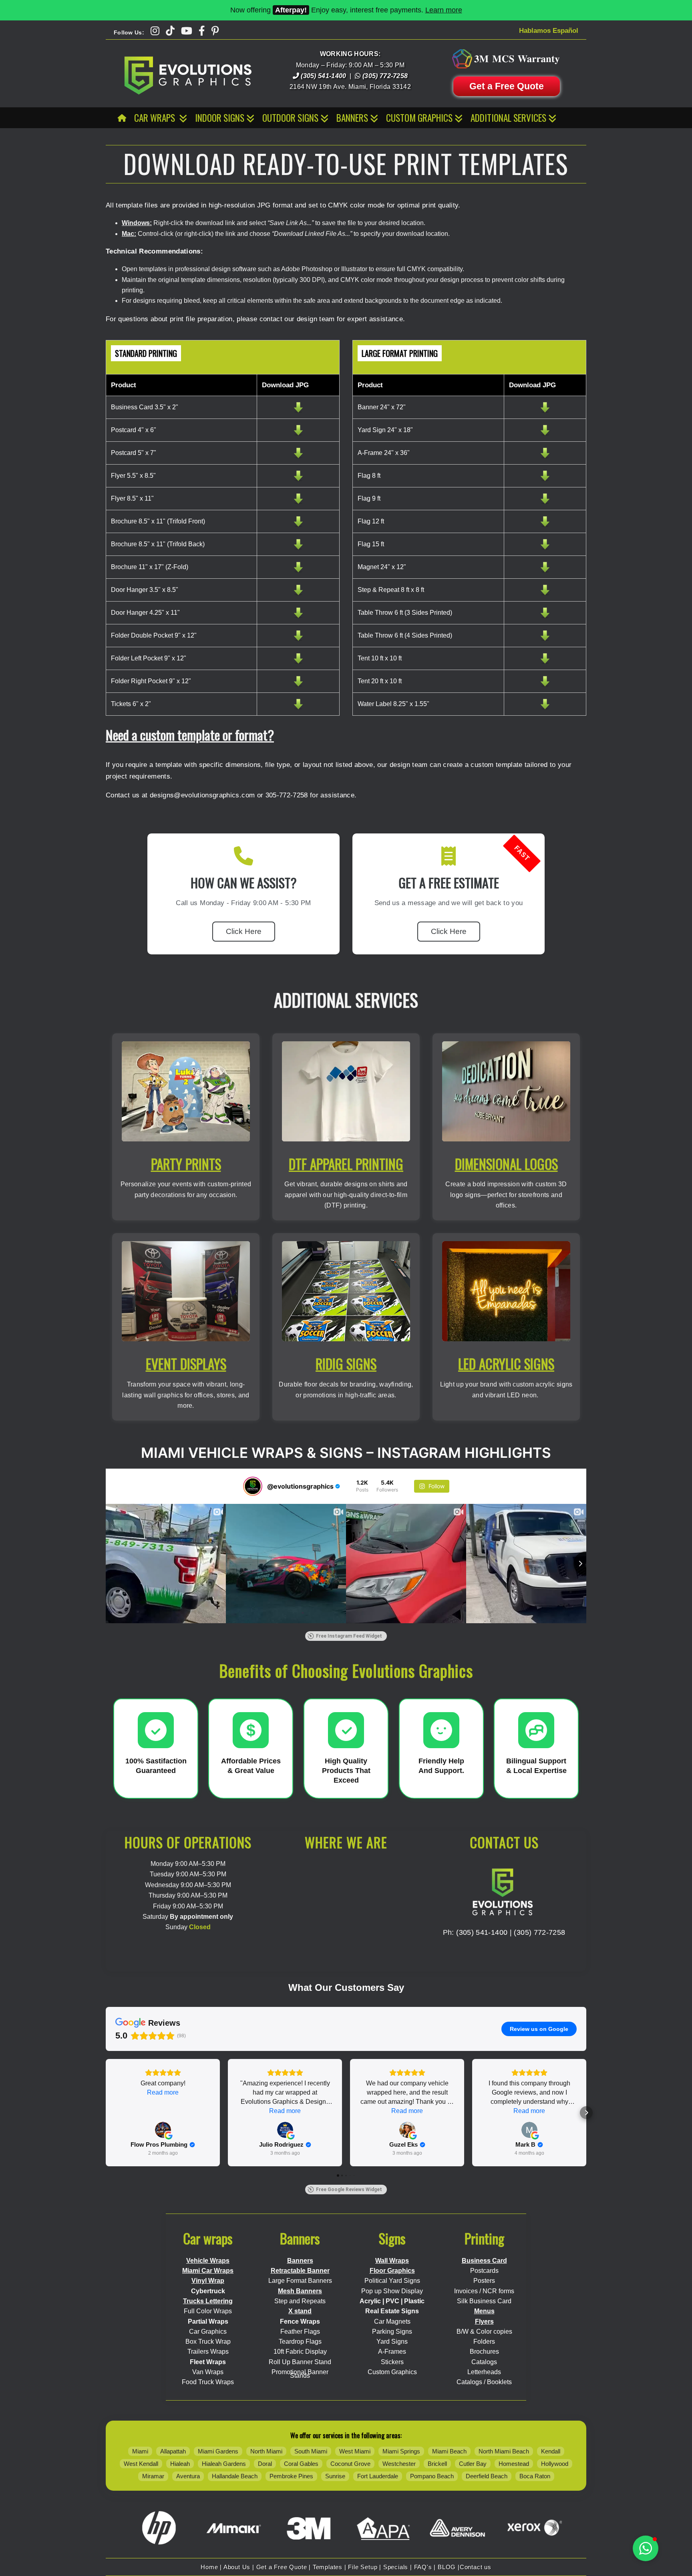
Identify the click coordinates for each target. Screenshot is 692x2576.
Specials (396, 2567)
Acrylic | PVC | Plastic (392, 2301)
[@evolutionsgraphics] (253, 1486)
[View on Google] (163, 2130)
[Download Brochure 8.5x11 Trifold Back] (298, 548)
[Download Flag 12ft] (545, 526)
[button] (106, 2113)
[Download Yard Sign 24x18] (545, 434)
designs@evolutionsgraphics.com (202, 795)
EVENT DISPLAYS (186, 1364)
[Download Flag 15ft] (545, 548)
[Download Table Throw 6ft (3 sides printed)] (545, 617)
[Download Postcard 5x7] (298, 457)
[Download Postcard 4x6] (298, 434)
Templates (328, 2567)
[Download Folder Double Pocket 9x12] (298, 640)
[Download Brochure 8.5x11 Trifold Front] (298, 526)
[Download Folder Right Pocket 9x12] (298, 685)
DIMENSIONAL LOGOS (506, 1164)
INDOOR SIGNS (220, 118)
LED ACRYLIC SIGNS (506, 1364)
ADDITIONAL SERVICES (508, 118)
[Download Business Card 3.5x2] (298, 412)
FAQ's (423, 2567)
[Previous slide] (106, 1564)
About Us (237, 2567)
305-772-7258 (287, 795)
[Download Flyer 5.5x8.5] (298, 480)
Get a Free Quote (507, 86)
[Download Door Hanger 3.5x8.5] (298, 594)
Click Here (244, 931)
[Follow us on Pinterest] (215, 31)
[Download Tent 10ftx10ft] (545, 663)
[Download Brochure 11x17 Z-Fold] (298, 571)
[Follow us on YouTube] (187, 31)
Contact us (476, 2567)
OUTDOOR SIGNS (290, 118)
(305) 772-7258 (539, 1932)
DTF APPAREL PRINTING (346, 1164)
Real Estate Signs (392, 2311)
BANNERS (352, 118)
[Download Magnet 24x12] (545, 571)
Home (209, 2567)
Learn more (444, 10)
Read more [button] (163, 2092)
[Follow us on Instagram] (155, 31)
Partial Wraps (208, 2321)
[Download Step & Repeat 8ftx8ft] (545, 594)
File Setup (363, 2567)
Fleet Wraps (208, 2362)
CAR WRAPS (156, 118)
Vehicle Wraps (208, 2261)
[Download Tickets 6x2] (298, 708)
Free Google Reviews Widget (349, 2190)
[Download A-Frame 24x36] (545, 457)
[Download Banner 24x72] (545, 412)
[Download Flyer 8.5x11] (298, 503)
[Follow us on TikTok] (170, 31)
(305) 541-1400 (482, 1932)
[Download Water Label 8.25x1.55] (545, 708)
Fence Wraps (300, 2321)
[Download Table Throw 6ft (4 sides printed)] (545, 640)
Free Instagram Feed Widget (349, 1636)
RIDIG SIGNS (346, 1364)
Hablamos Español (549, 31)
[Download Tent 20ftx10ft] (545, 685)
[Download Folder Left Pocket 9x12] (298, 663)
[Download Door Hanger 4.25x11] (298, 617)
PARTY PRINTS (186, 1164)
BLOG (447, 2567)
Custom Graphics (419, 118)
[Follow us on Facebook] (202, 31)
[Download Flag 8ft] (545, 480)
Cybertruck (208, 2291)
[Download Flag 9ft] (545, 503)
